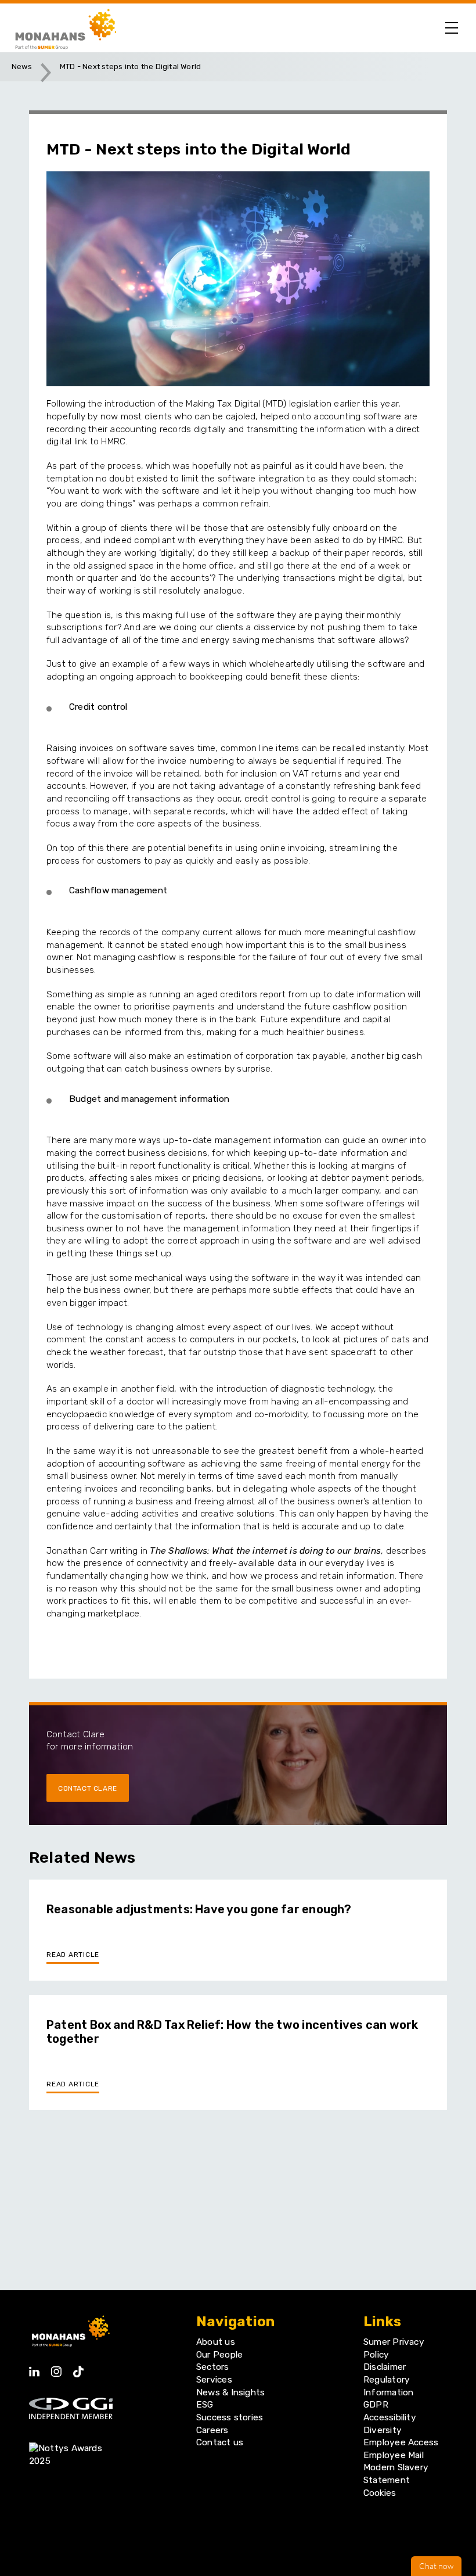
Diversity (383, 2430)
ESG (205, 2405)
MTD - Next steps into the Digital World (130, 67)
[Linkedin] (34, 2368)
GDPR (376, 2405)
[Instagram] (56, 2368)
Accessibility (390, 2417)
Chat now (436, 2566)
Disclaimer (385, 2367)
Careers (212, 2430)
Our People (219, 2355)
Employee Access (401, 2442)
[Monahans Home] (64, 28)
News (22, 67)
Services (214, 2380)
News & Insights (230, 2392)
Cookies (380, 2493)
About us (216, 2342)
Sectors (213, 2367)
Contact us (220, 2442)
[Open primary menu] (452, 28)
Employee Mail (394, 2455)
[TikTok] (78, 2368)
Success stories (230, 2417)
